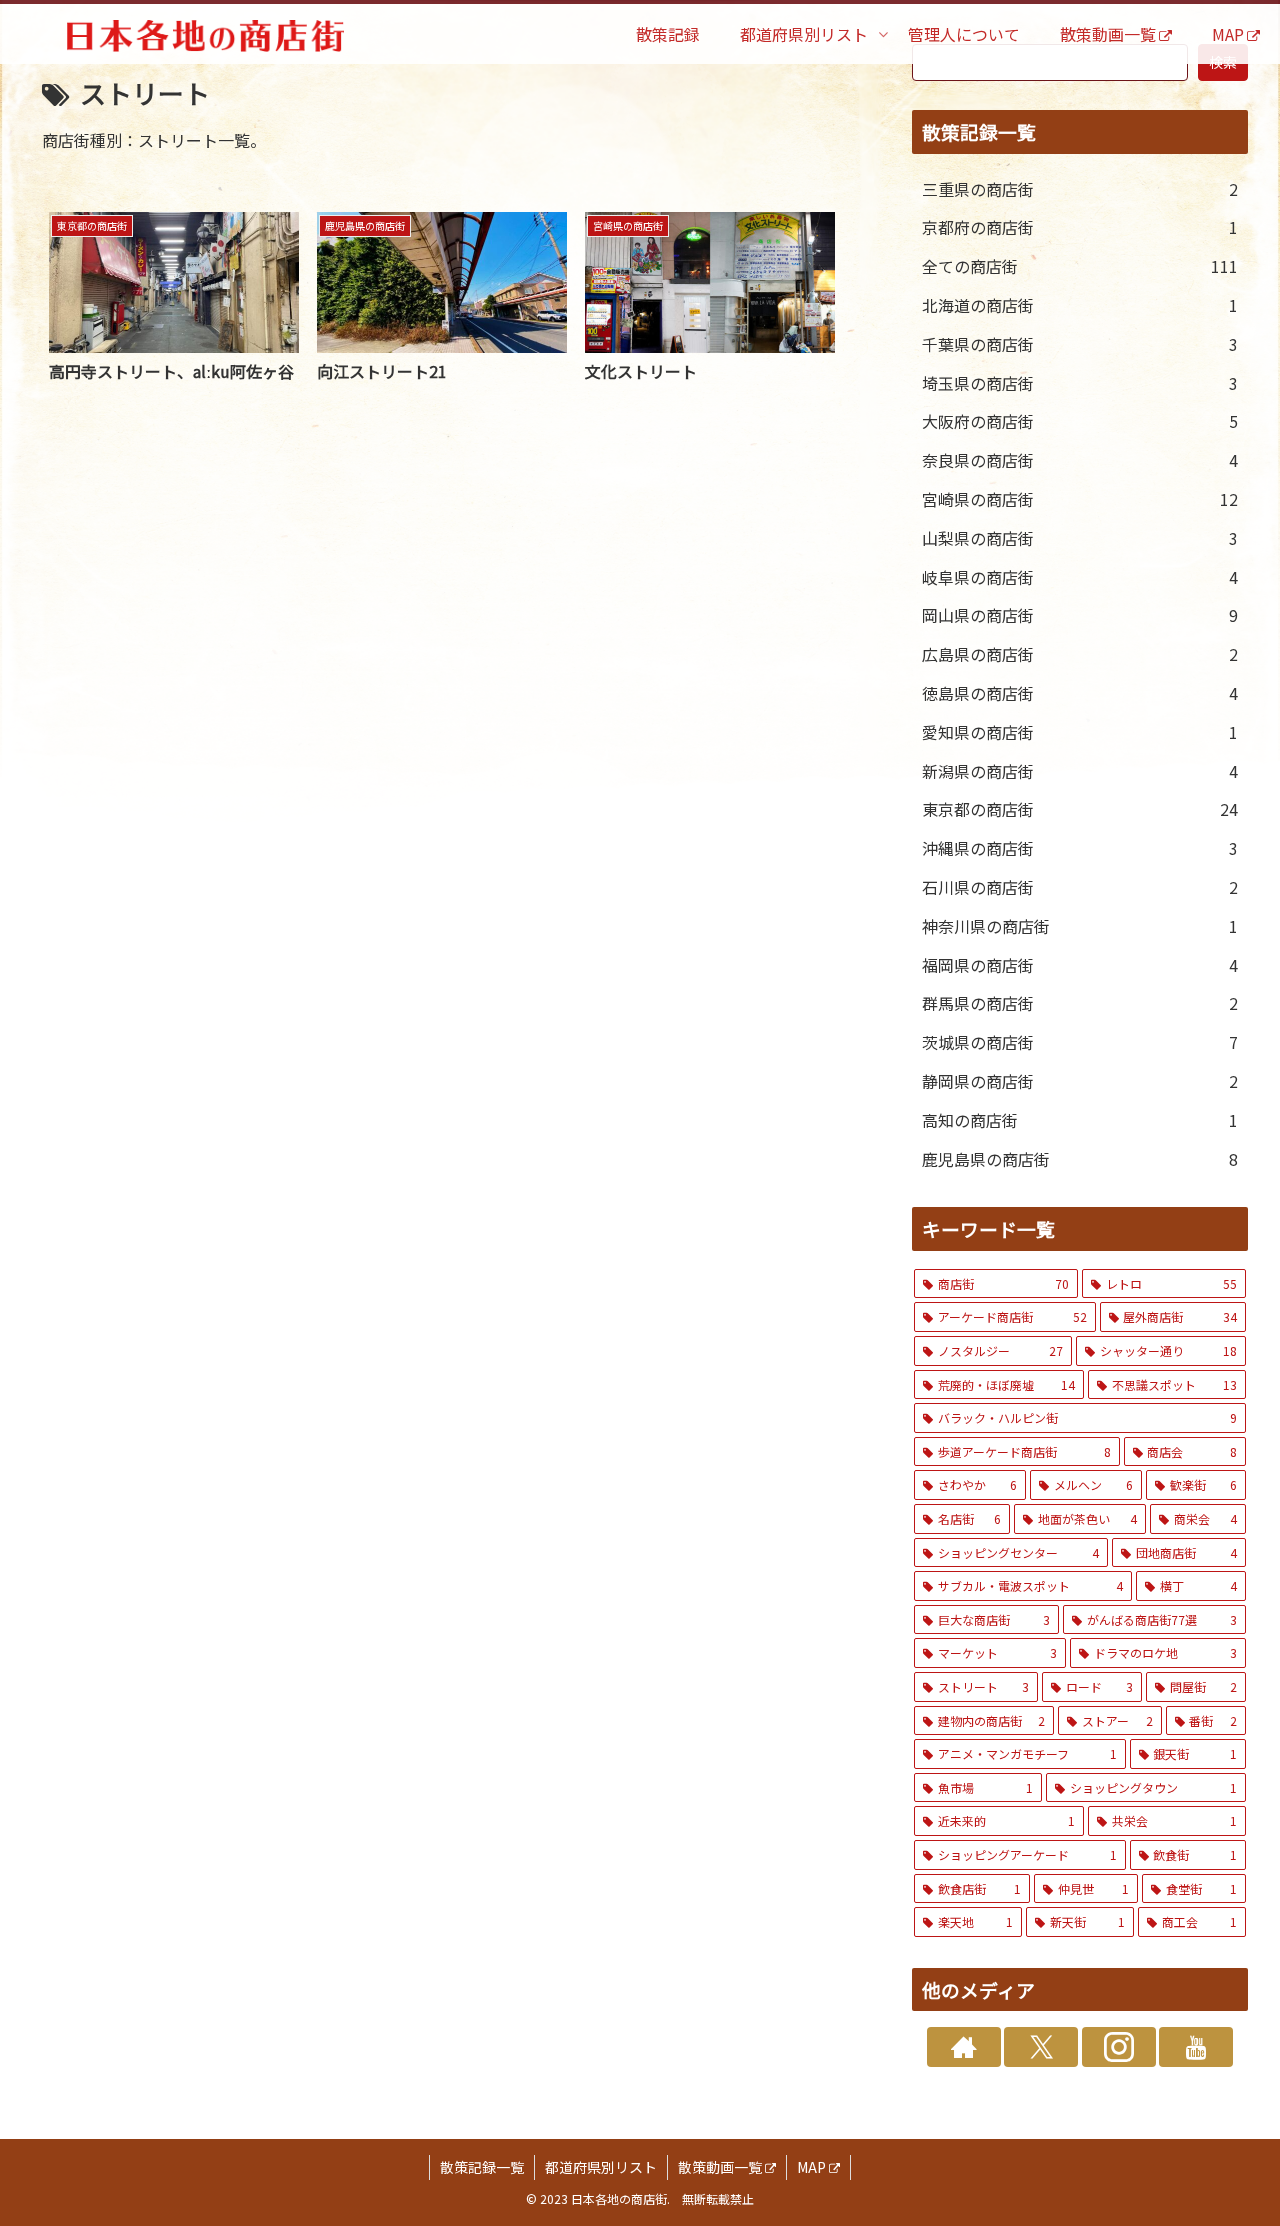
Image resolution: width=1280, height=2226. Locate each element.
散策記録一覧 (482, 2167)
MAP (811, 2167)
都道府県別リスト (601, 2167)
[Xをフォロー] (1041, 2047)
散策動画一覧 (720, 2167)
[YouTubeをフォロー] (1196, 2047)
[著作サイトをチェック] (964, 2047)
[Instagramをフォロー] (1119, 2047)
